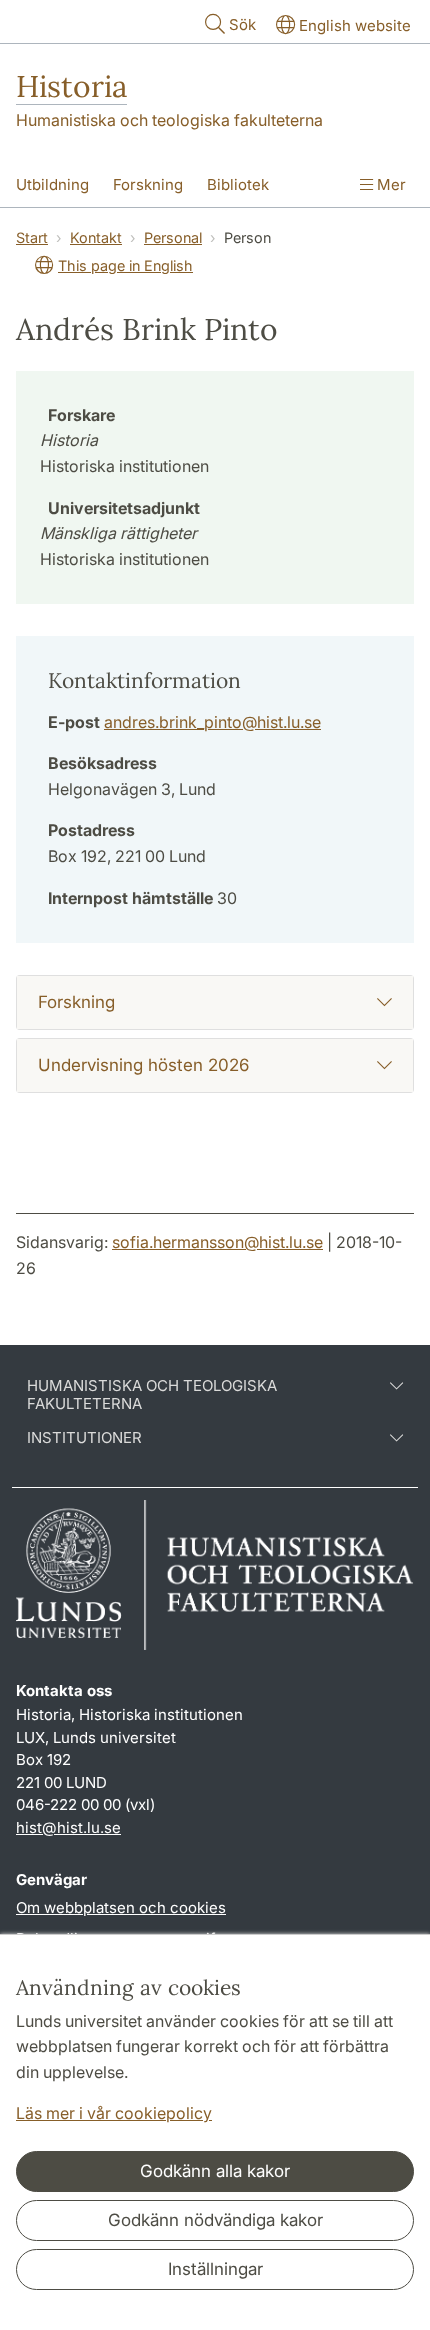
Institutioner (84, 1438)
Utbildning (52, 184)
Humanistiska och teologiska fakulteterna (169, 120)
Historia (71, 86)
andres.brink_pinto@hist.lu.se (212, 722)
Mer (389, 184)
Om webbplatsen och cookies (121, 1907)
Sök (242, 24)
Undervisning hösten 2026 (143, 1065)
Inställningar (215, 2269)
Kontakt (96, 237)
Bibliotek (238, 184)
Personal (173, 237)
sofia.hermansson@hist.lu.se (217, 1242)
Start (32, 237)
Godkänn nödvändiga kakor (215, 2220)
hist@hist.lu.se (68, 1827)
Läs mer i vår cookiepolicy (114, 2113)
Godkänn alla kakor (215, 2171)
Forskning (148, 184)
